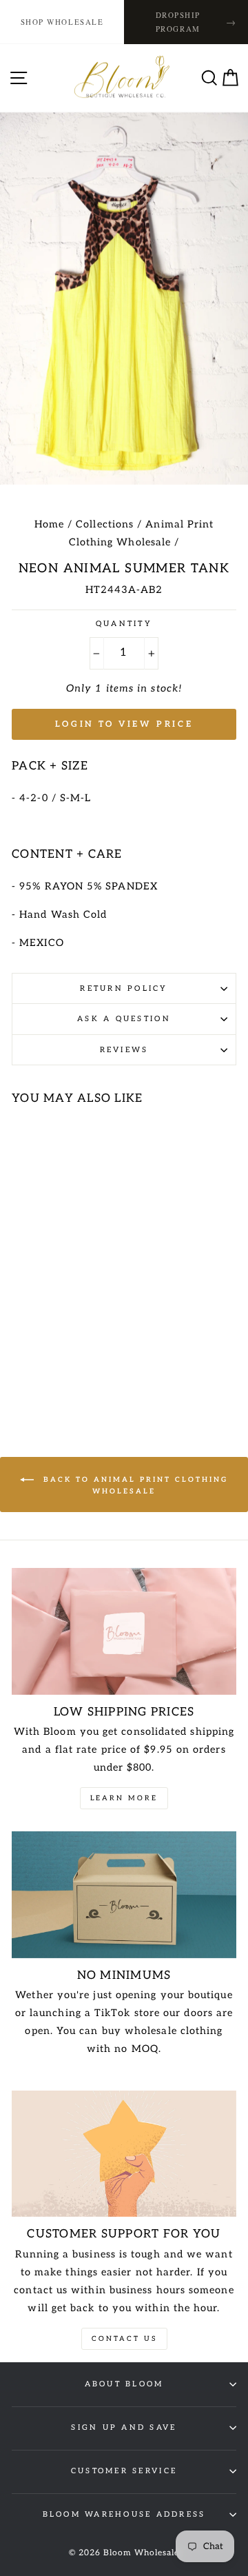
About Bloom (124, 2384)
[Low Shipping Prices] (124, 1631)
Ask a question (124, 1019)
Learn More (124, 1798)
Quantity (124, 624)
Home (49, 524)
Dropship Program (196, 22)
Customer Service (124, 2471)
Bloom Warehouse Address (124, 2514)
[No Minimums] (124, 1894)
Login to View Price (124, 724)
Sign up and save (124, 2427)
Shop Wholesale (62, 22)
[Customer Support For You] (124, 2154)
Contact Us (124, 2339)
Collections (105, 524)
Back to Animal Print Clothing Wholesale (134, 1486)
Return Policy (124, 988)
